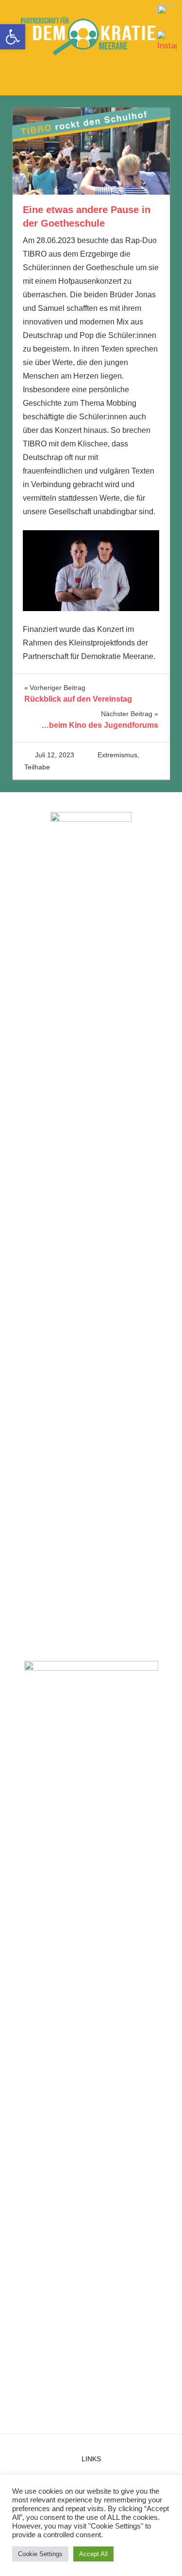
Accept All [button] (93, 2554)
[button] (13, 37)
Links (91, 2459)
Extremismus (117, 755)
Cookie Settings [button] (40, 2554)
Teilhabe (37, 767)
